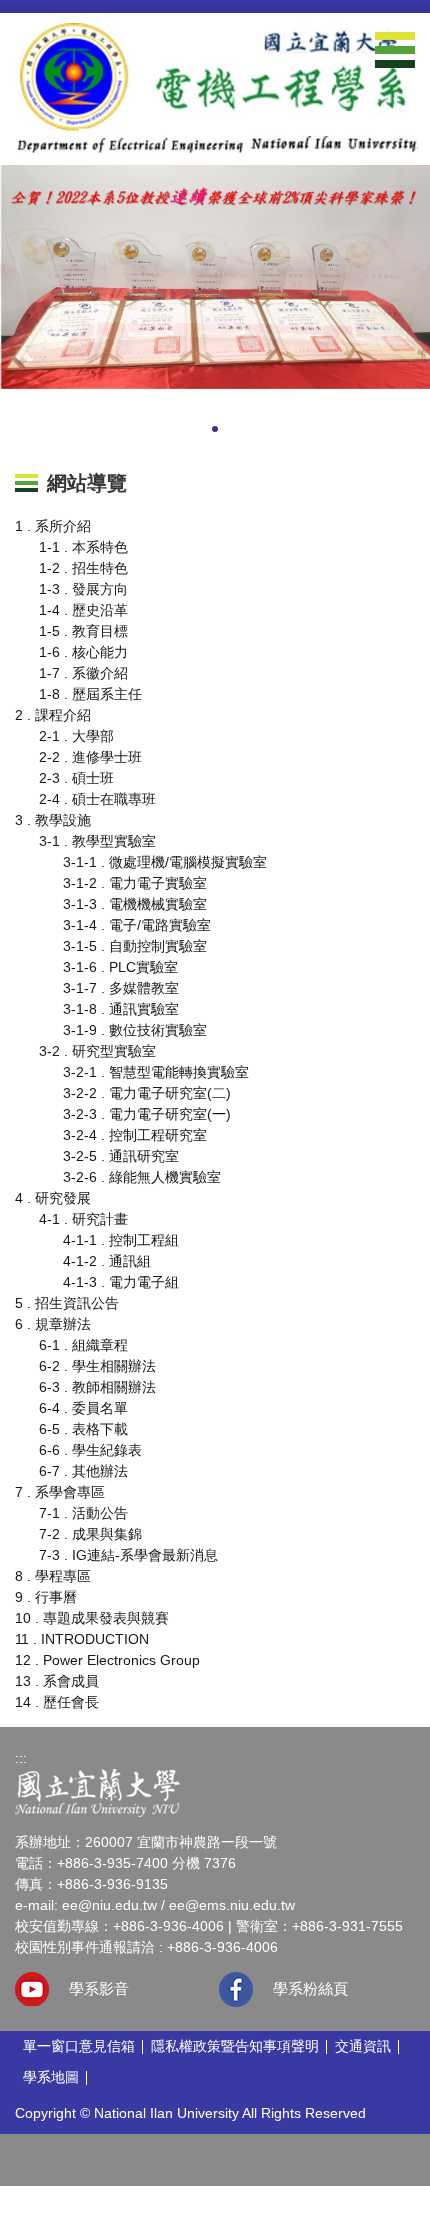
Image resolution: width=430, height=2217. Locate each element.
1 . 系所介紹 (53, 526)
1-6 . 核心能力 (83, 652)
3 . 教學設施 (53, 820)
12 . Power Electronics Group (107, 1660)
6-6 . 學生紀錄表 (90, 1450)
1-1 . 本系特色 (83, 547)
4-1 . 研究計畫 (83, 1219)
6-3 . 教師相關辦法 (97, 1387)
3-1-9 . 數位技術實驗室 (135, 1030)
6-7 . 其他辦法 (83, 1471)
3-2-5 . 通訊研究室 (121, 1156)
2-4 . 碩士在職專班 (97, 799)
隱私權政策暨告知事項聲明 (235, 2046)
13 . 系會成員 (57, 1681)
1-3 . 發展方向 (83, 589)
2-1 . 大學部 (76, 736)
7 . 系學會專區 (60, 1492)
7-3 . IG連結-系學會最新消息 (128, 1555)
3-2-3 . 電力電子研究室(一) (147, 1114)
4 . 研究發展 (53, 1198)
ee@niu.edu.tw (109, 1905)
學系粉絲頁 (310, 1988)
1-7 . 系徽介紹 (83, 673)
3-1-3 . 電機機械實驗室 (135, 904)
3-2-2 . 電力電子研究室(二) (147, 1093)
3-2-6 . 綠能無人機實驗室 (142, 1177)
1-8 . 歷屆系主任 (90, 694)
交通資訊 (363, 2046)
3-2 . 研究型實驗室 (97, 1051)
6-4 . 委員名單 (83, 1408)
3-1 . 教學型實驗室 (97, 841)
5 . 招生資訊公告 (67, 1303)
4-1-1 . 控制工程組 (121, 1240)
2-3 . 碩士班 (76, 778)
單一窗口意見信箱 (79, 2046)
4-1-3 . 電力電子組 (121, 1282)
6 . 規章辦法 (53, 1324)
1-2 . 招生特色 (83, 568)
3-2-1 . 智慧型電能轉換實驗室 (156, 1072)
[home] (215, 88)
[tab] (155, 431)
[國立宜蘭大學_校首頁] (97, 1792)
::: (21, 1758)
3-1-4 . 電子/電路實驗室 (137, 925)
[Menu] (395, 50)
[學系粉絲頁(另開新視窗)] (236, 1989)
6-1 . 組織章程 (83, 1345)
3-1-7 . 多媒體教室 (121, 988)
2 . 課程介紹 (53, 715)
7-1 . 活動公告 (83, 1513)
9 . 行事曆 (46, 1597)
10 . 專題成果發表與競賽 (92, 1618)
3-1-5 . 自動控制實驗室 (135, 946)
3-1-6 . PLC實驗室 (120, 967)
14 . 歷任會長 (57, 1702)
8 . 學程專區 (53, 1576)
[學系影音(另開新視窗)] (32, 1989)
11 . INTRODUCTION (82, 1639)
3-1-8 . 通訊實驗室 (121, 1009)
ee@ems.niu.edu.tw (232, 1905)
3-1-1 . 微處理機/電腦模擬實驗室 (165, 862)
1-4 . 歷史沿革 (83, 610)
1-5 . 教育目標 (83, 631)
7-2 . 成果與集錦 (90, 1534)
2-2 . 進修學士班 (90, 757)
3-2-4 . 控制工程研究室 (135, 1135)
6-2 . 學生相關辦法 (97, 1366)
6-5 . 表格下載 (83, 1429)
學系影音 (99, 1988)
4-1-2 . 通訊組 (107, 1261)
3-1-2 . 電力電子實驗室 (135, 883)
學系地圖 (51, 2077)
